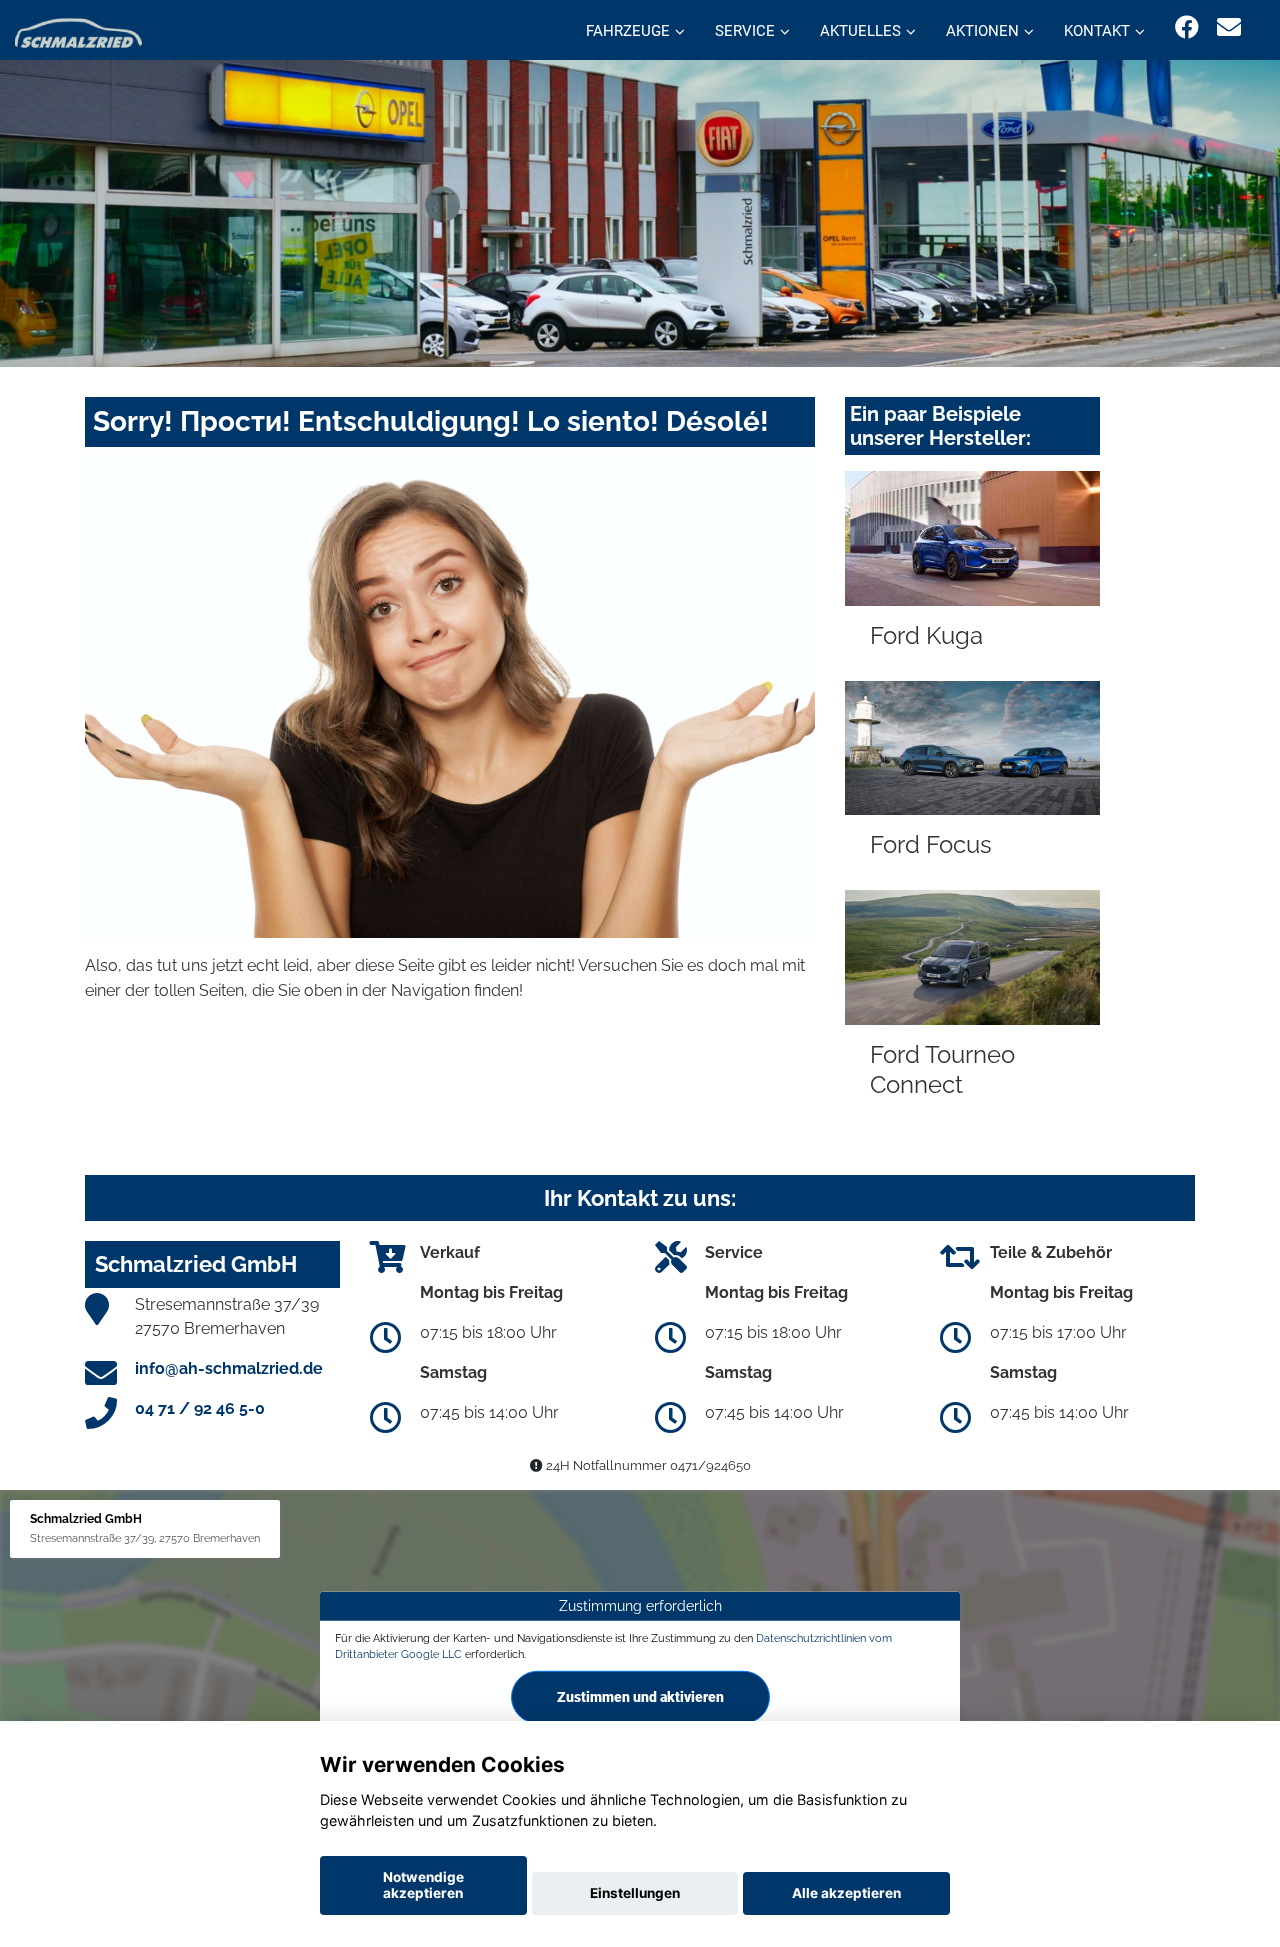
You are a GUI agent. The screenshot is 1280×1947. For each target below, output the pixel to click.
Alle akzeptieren (846, 1893)
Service (745, 31)
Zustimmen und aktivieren (640, 1697)
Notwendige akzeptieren (423, 1885)
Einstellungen (635, 1893)
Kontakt (1097, 31)
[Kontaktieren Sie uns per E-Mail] (1229, 27)
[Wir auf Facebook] (1187, 27)
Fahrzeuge (628, 31)
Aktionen (982, 31)
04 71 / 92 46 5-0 (200, 1408)
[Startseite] (78, 32)
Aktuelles (860, 31)
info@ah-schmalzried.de (229, 1368)
